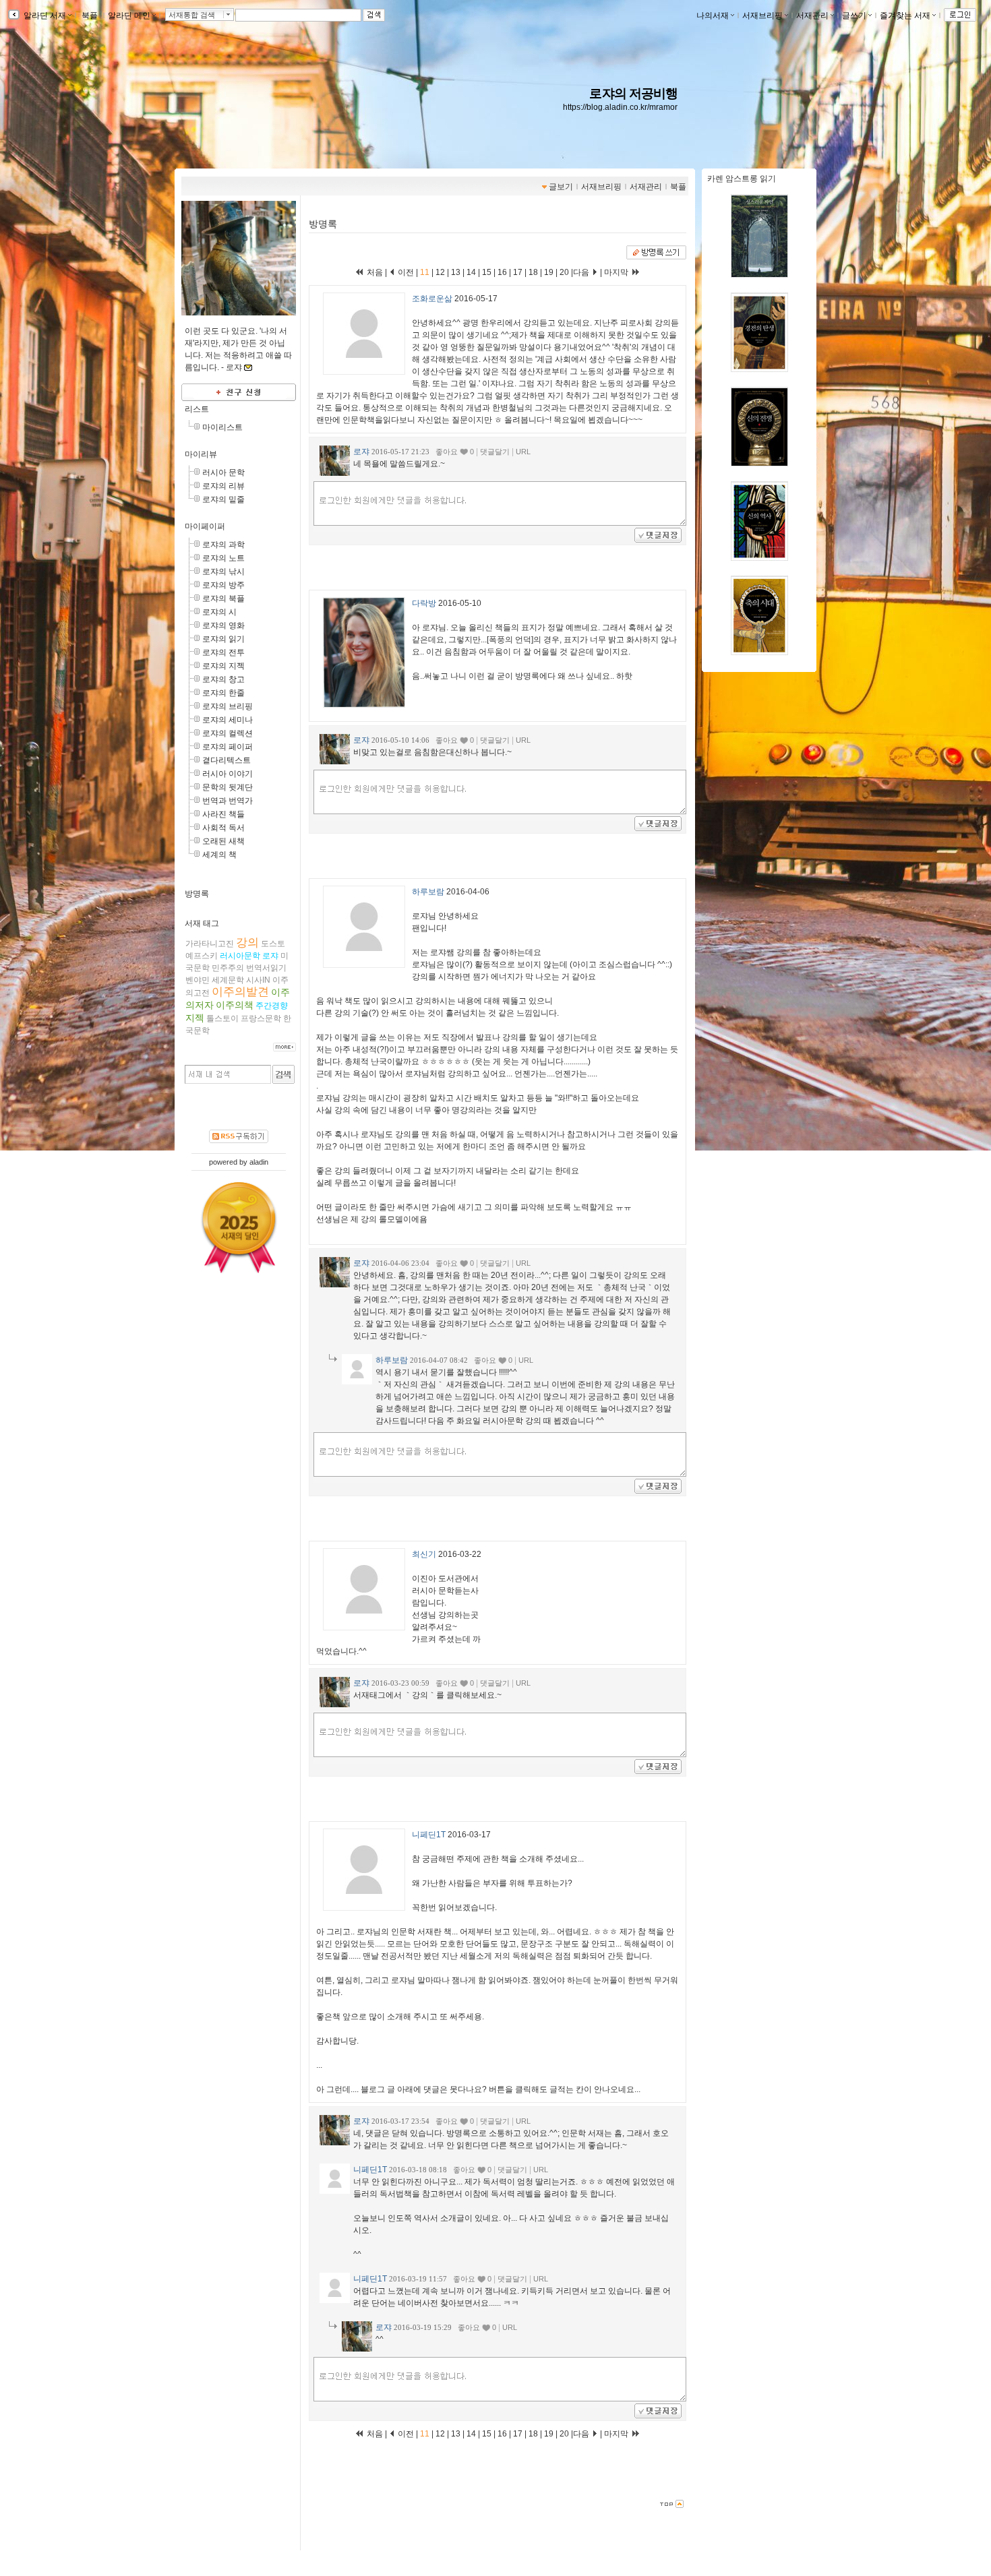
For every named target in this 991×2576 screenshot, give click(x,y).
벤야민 (198, 980)
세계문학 (228, 980)
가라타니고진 (210, 944)
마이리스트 (222, 427)
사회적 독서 (223, 828)
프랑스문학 (261, 1018)
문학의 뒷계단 (228, 787)
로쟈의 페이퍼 (228, 747)
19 (549, 272)
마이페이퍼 (205, 526)
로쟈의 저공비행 (633, 93)
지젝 (195, 1018)
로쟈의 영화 (223, 625)
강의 (247, 943)
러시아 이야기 (228, 774)
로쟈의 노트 (223, 558)
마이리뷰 (201, 454)
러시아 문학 (223, 472)
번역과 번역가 (228, 801)
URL (523, 452)
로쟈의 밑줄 (223, 499)
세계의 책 (219, 855)
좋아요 (447, 452)
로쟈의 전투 (223, 652)
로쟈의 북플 (223, 599)
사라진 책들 (223, 814)
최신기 (424, 1554)
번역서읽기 (266, 968)
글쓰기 (854, 16)
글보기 (561, 187)
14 (471, 272)
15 (487, 272)
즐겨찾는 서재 (905, 16)
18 (533, 272)
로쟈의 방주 (223, 585)
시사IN (258, 980)
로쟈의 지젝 (223, 666)
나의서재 (713, 16)
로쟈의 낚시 (223, 572)
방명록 (197, 894)
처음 (374, 272)
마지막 (617, 272)
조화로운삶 (432, 299)
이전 (405, 272)
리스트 (197, 409)
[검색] (283, 1074)
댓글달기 (495, 452)
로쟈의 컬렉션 (228, 733)
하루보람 (428, 892)
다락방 (424, 603)
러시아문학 (240, 956)
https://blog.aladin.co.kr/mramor (620, 107)
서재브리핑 (762, 16)
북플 (90, 16)
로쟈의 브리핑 (228, 706)
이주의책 (235, 1005)
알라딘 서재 (44, 16)
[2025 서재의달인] (239, 1227)
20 (564, 272)
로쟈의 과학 (223, 545)
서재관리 (812, 16)
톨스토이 (222, 1018)
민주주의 (228, 968)
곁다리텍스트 (227, 760)
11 (426, 272)
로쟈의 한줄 (223, 693)
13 (456, 272)
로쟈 (270, 956)
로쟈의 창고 (223, 679)
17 (518, 272)
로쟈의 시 (219, 612)
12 (440, 272)
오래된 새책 (223, 841)
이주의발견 (240, 992)
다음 (582, 272)
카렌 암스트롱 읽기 (742, 179)
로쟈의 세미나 (228, 720)
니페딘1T (429, 1835)
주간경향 (272, 1006)
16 (502, 272)
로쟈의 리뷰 (223, 486)
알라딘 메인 (129, 16)
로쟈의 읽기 (223, 639)
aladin (259, 1162)
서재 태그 (202, 923)
